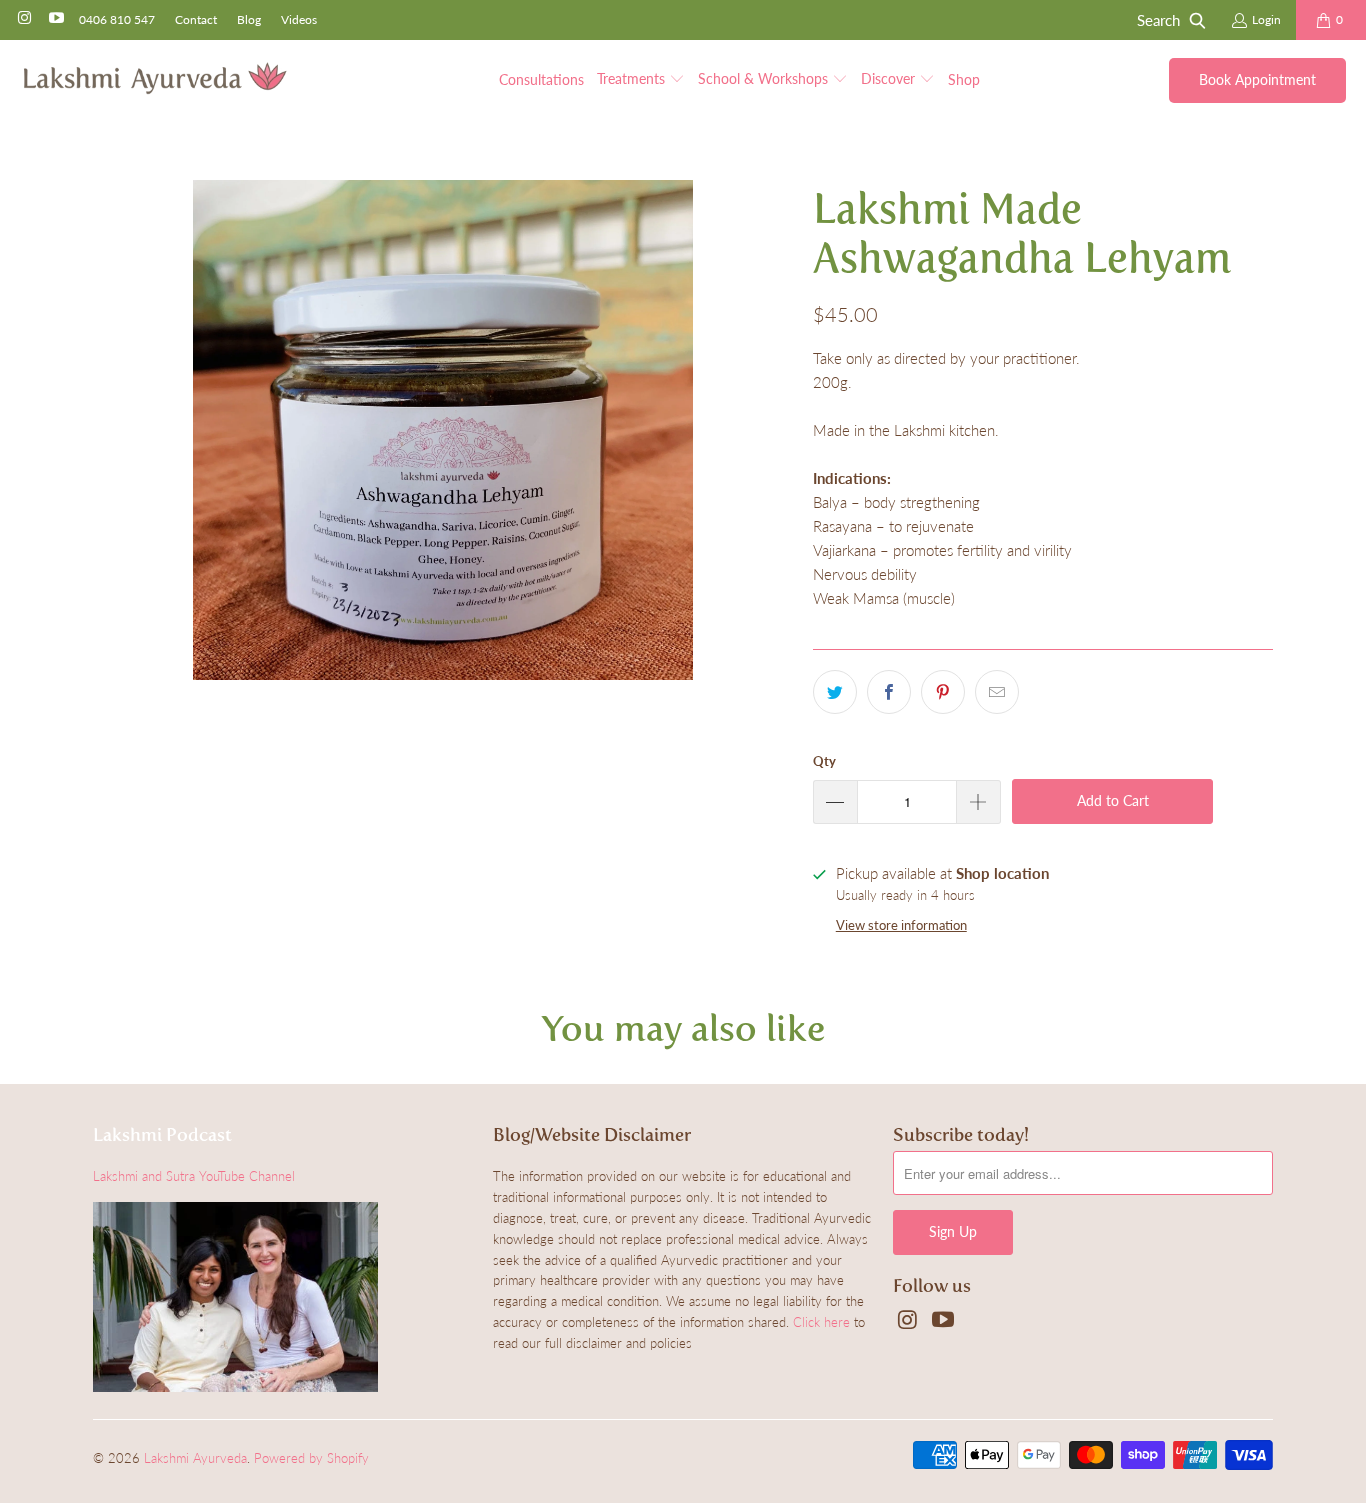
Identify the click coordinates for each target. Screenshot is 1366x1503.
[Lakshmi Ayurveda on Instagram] (23, 19)
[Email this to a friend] (997, 692)
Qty (824, 761)
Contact (196, 19)
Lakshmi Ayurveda (195, 1458)
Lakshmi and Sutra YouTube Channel (194, 1176)
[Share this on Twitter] (835, 692)
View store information (901, 925)
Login (1266, 19)
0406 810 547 (117, 19)
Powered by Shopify (311, 1458)
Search (1158, 20)
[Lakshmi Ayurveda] (155, 79)
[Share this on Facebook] (889, 692)
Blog (249, 19)
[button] (641, 80)
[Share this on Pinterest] (943, 692)
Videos (299, 19)
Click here (821, 1322)
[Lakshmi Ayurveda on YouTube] (54, 19)
